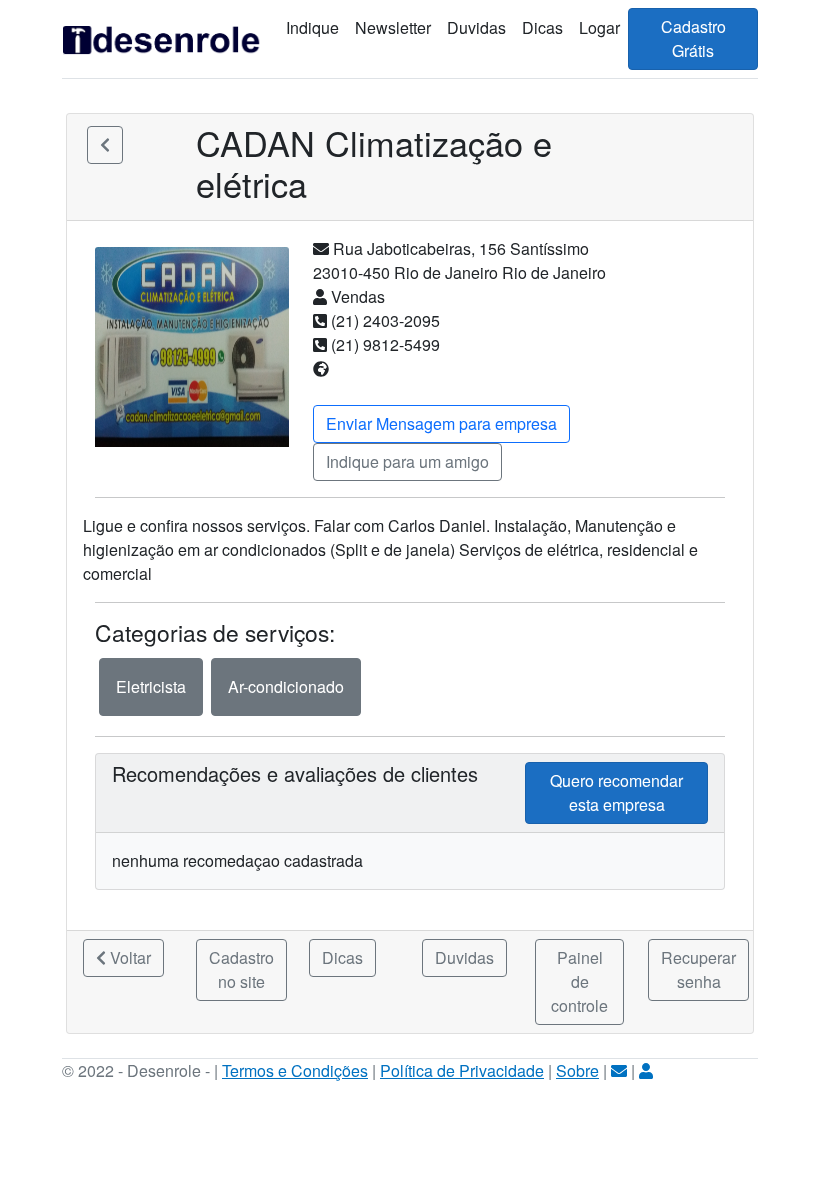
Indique (312, 27)
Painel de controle (579, 981)
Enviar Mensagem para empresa (441, 423)
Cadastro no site (241, 969)
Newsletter (393, 27)
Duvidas (476, 27)
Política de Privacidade (462, 1070)
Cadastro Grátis (693, 38)
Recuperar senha (698, 969)
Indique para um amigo (407, 461)
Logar (599, 27)
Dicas (542, 27)
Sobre (577, 1070)
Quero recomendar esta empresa (616, 792)
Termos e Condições (295, 1070)
